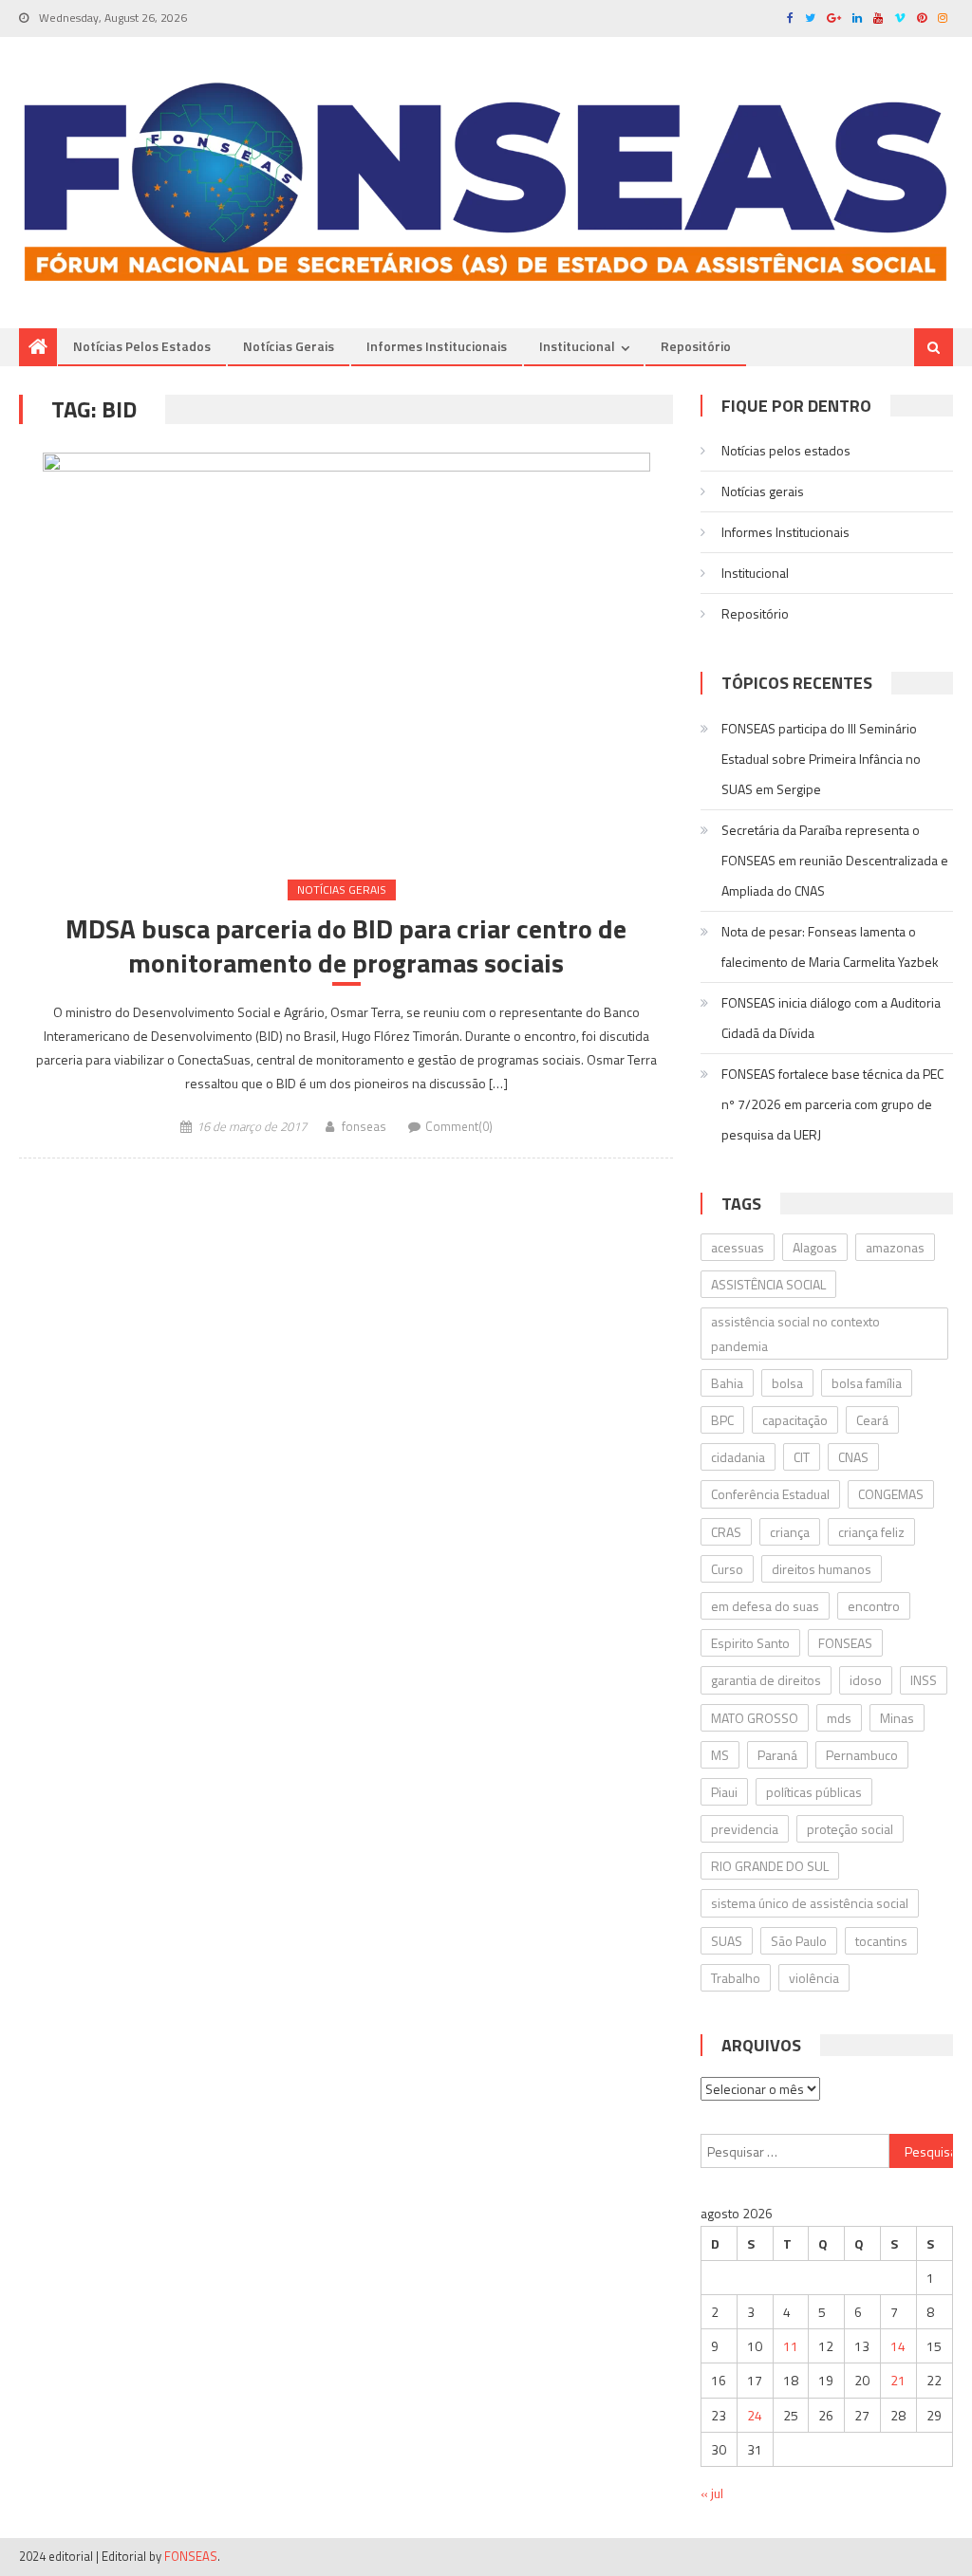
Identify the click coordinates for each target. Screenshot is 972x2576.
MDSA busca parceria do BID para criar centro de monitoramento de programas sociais (346, 946)
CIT (802, 1457)
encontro (874, 1606)
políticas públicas (814, 1792)
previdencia (745, 1829)
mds (839, 1718)
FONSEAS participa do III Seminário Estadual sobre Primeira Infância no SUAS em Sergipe (821, 759)
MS (720, 1755)
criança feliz (871, 1532)
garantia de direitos (766, 1680)
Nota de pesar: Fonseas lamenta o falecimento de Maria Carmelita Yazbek (830, 946)
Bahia (727, 1383)
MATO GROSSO (755, 1718)
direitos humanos (822, 1569)
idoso (866, 1680)
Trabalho (736, 1978)
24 (755, 2415)
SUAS (727, 1941)
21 (898, 2380)
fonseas (364, 1126)
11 (791, 2346)
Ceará (872, 1420)
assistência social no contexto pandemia (795, 1333)
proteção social (850, 1829)
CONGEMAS (891, 1494)
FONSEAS (845, 1643)
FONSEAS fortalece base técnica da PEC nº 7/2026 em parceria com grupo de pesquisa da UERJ (832, 1104)
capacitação (795, 1420)
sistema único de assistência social (810, 1903)
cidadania (738, 1457)
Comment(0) (459, 1126)
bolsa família (867, 1383)
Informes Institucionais (437, 346)
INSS (924, 1680)
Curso (727, 1569)
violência (814, 1978)
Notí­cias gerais (289, 346)
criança (790, 1532)
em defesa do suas (765, 1606)
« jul (712, 2493)
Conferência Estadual (770, 1494)
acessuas (738, 1247)
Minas (897, 1718)
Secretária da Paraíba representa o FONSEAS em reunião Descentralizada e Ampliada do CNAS (835, 860)
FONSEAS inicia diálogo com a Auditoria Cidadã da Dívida (831, 1018)
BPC (722, 1420)
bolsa (787, 1383)
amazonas (895, 1247)
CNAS (853, 1457)
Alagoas (815, 1247)
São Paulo (799, 1941)
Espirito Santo (750, 1643)
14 (898, 2346)
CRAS (726, 1532)
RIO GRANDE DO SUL (770, 1866)
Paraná (777, 1755)
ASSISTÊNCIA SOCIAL (768, 1284)
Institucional (577, 346)
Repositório (696, 346)
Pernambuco (862, 1755)
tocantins (881, 1941)
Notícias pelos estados (142, 346)
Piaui (724, 1792)
